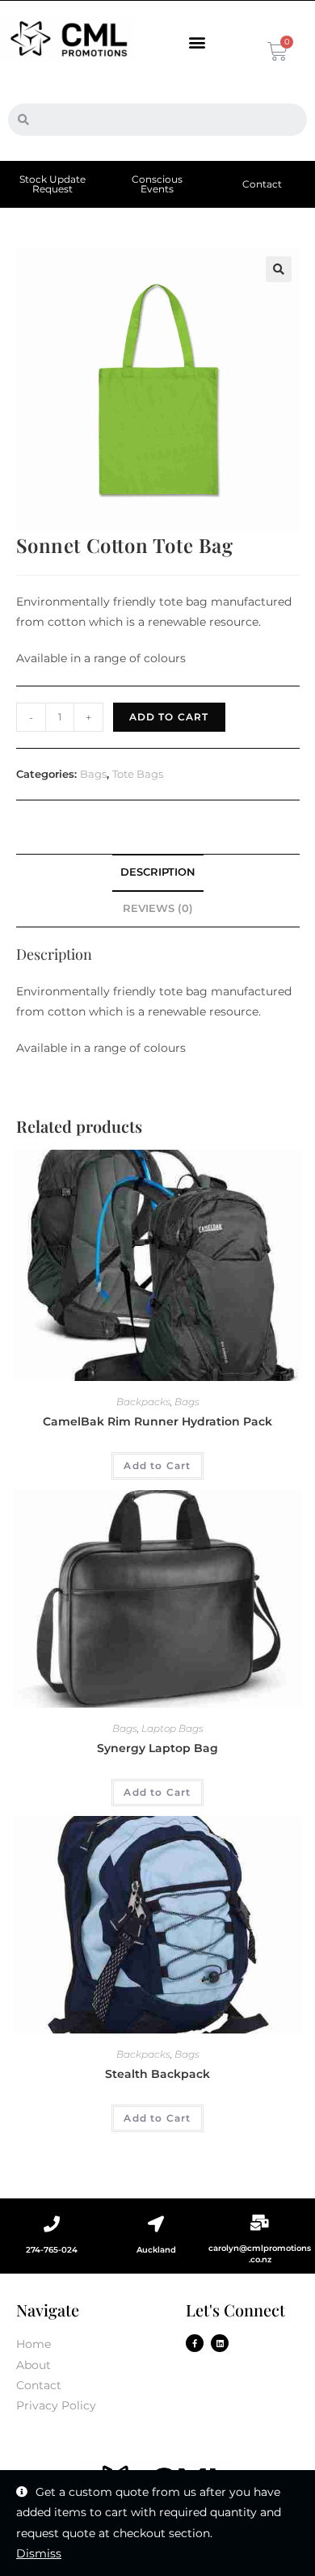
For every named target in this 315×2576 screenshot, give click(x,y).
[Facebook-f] (195, 2343)
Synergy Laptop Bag (157, 1748)
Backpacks (143, 1402)
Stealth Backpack (157, 2074)
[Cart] (276, 51)
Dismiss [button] (39, 2553)
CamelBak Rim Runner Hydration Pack (157, 1421)
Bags (93, 774)
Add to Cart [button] (157, 1465)
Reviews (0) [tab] (158, 908)
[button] (197, 42)
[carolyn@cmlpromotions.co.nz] (260, 2223)
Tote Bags (138, 774)
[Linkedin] (220, 2343)
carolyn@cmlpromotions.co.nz (260, 2254)
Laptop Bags (172, 1728)
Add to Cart (169, 717)
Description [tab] (158, 872)
